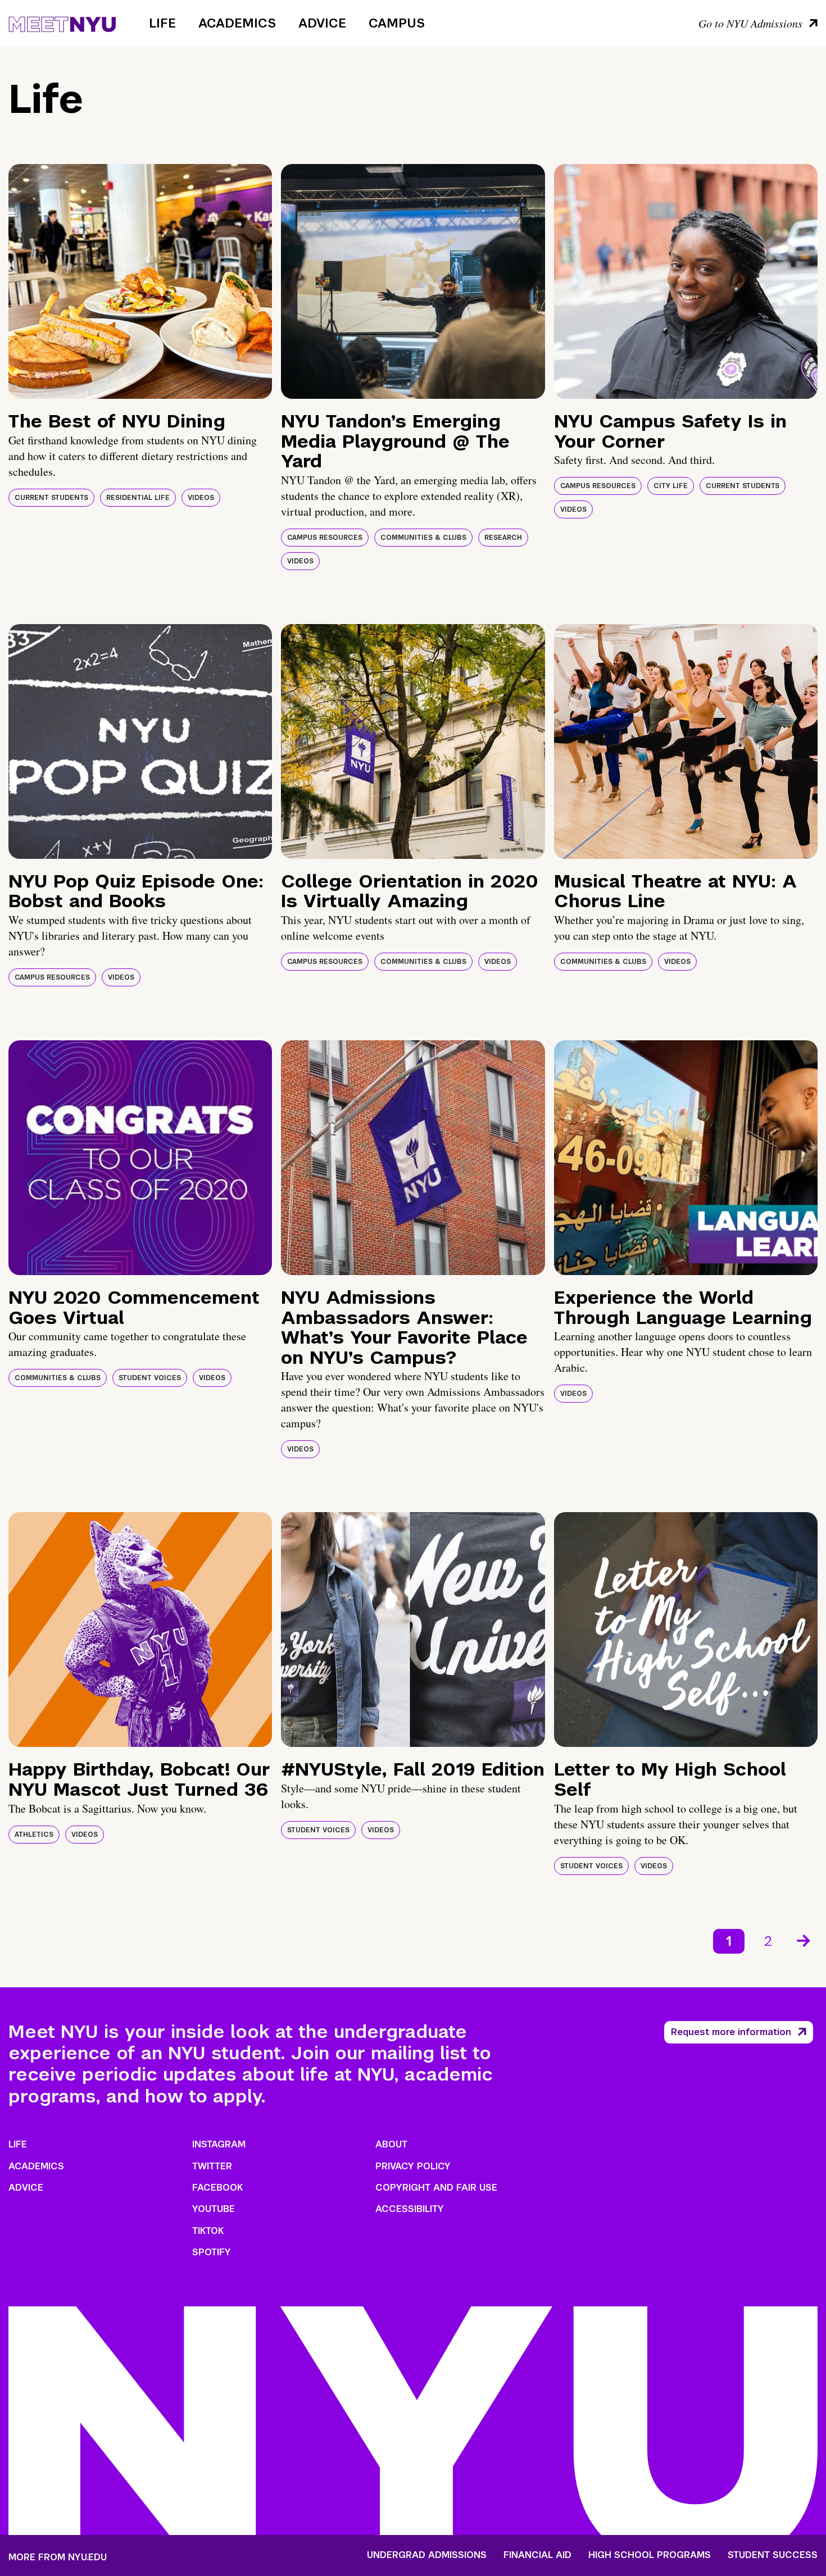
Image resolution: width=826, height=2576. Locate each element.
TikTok (208, 2231)
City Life (671, 486)
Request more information (731, 2032)
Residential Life (138, 498)
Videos (201, 498)
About (391, 2144)
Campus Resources (325, 538)
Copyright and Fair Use (436, 2188)
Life (162, 23)
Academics (237, 23)
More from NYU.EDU (58, 2557)
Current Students (51, 498)
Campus (397, 23)
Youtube (214, 2209)
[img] (140, 281)
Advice (322, 23)
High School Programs (650, 2555)
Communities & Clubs (423, 538)
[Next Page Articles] (805, 1940)
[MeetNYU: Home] (62, 22)
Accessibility (410, 2209)
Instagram (219, 2144)
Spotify (212, 2252)
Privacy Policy (413, 2166)
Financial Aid (537, 2555)
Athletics (34, 1835)
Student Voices (150, 1378)
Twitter (212, 2166)
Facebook (217, 2188)
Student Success (773, 2555)
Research (503, 538)
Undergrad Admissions (427, 2555)
